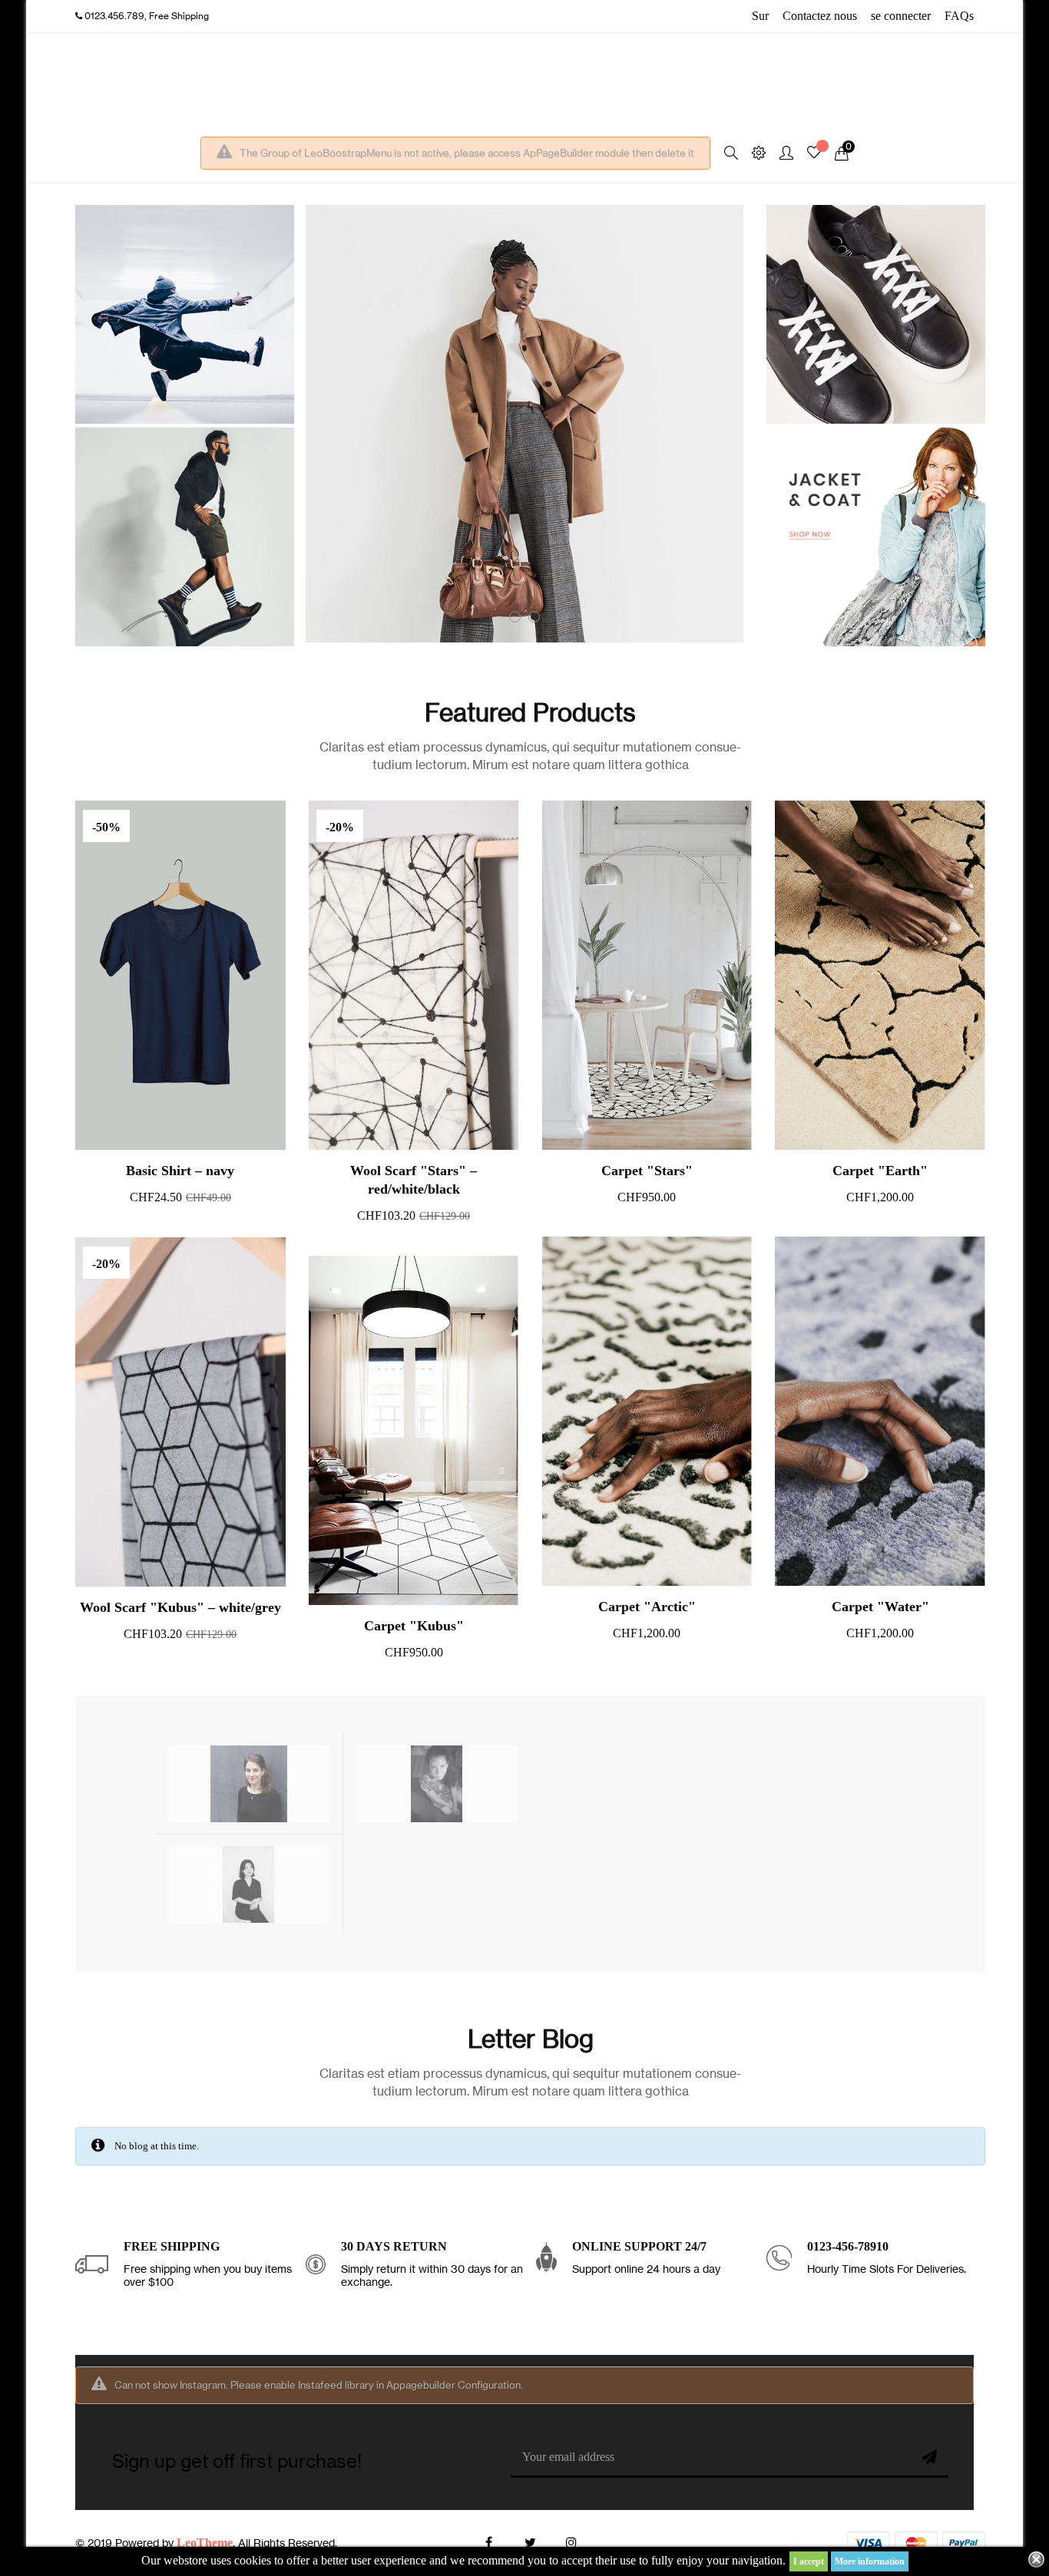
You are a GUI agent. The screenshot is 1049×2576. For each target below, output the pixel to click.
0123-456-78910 (848, 2246)
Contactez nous (820, 16)
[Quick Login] (779, 154)
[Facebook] (488, 2543)
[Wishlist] (814, 154)
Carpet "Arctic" (647, 1607)
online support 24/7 (639, 2246)
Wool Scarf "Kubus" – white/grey (180, 1607)
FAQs (959, 16)
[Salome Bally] (437, 1783)
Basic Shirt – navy (180, 1171)
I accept (809, 2561)
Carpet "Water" (880, 1607)
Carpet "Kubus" (414, 1626)
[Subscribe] (929, 2459)
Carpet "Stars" (647, 1171)
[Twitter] (530, 2543)
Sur (760, 16)
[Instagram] (571, 2543)
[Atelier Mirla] (249, 1783)
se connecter (901, 16)
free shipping (172, 2246)
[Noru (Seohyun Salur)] (249, 1883)
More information (870, 2561)
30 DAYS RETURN (394, 2246)
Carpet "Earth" (880, 1171)
